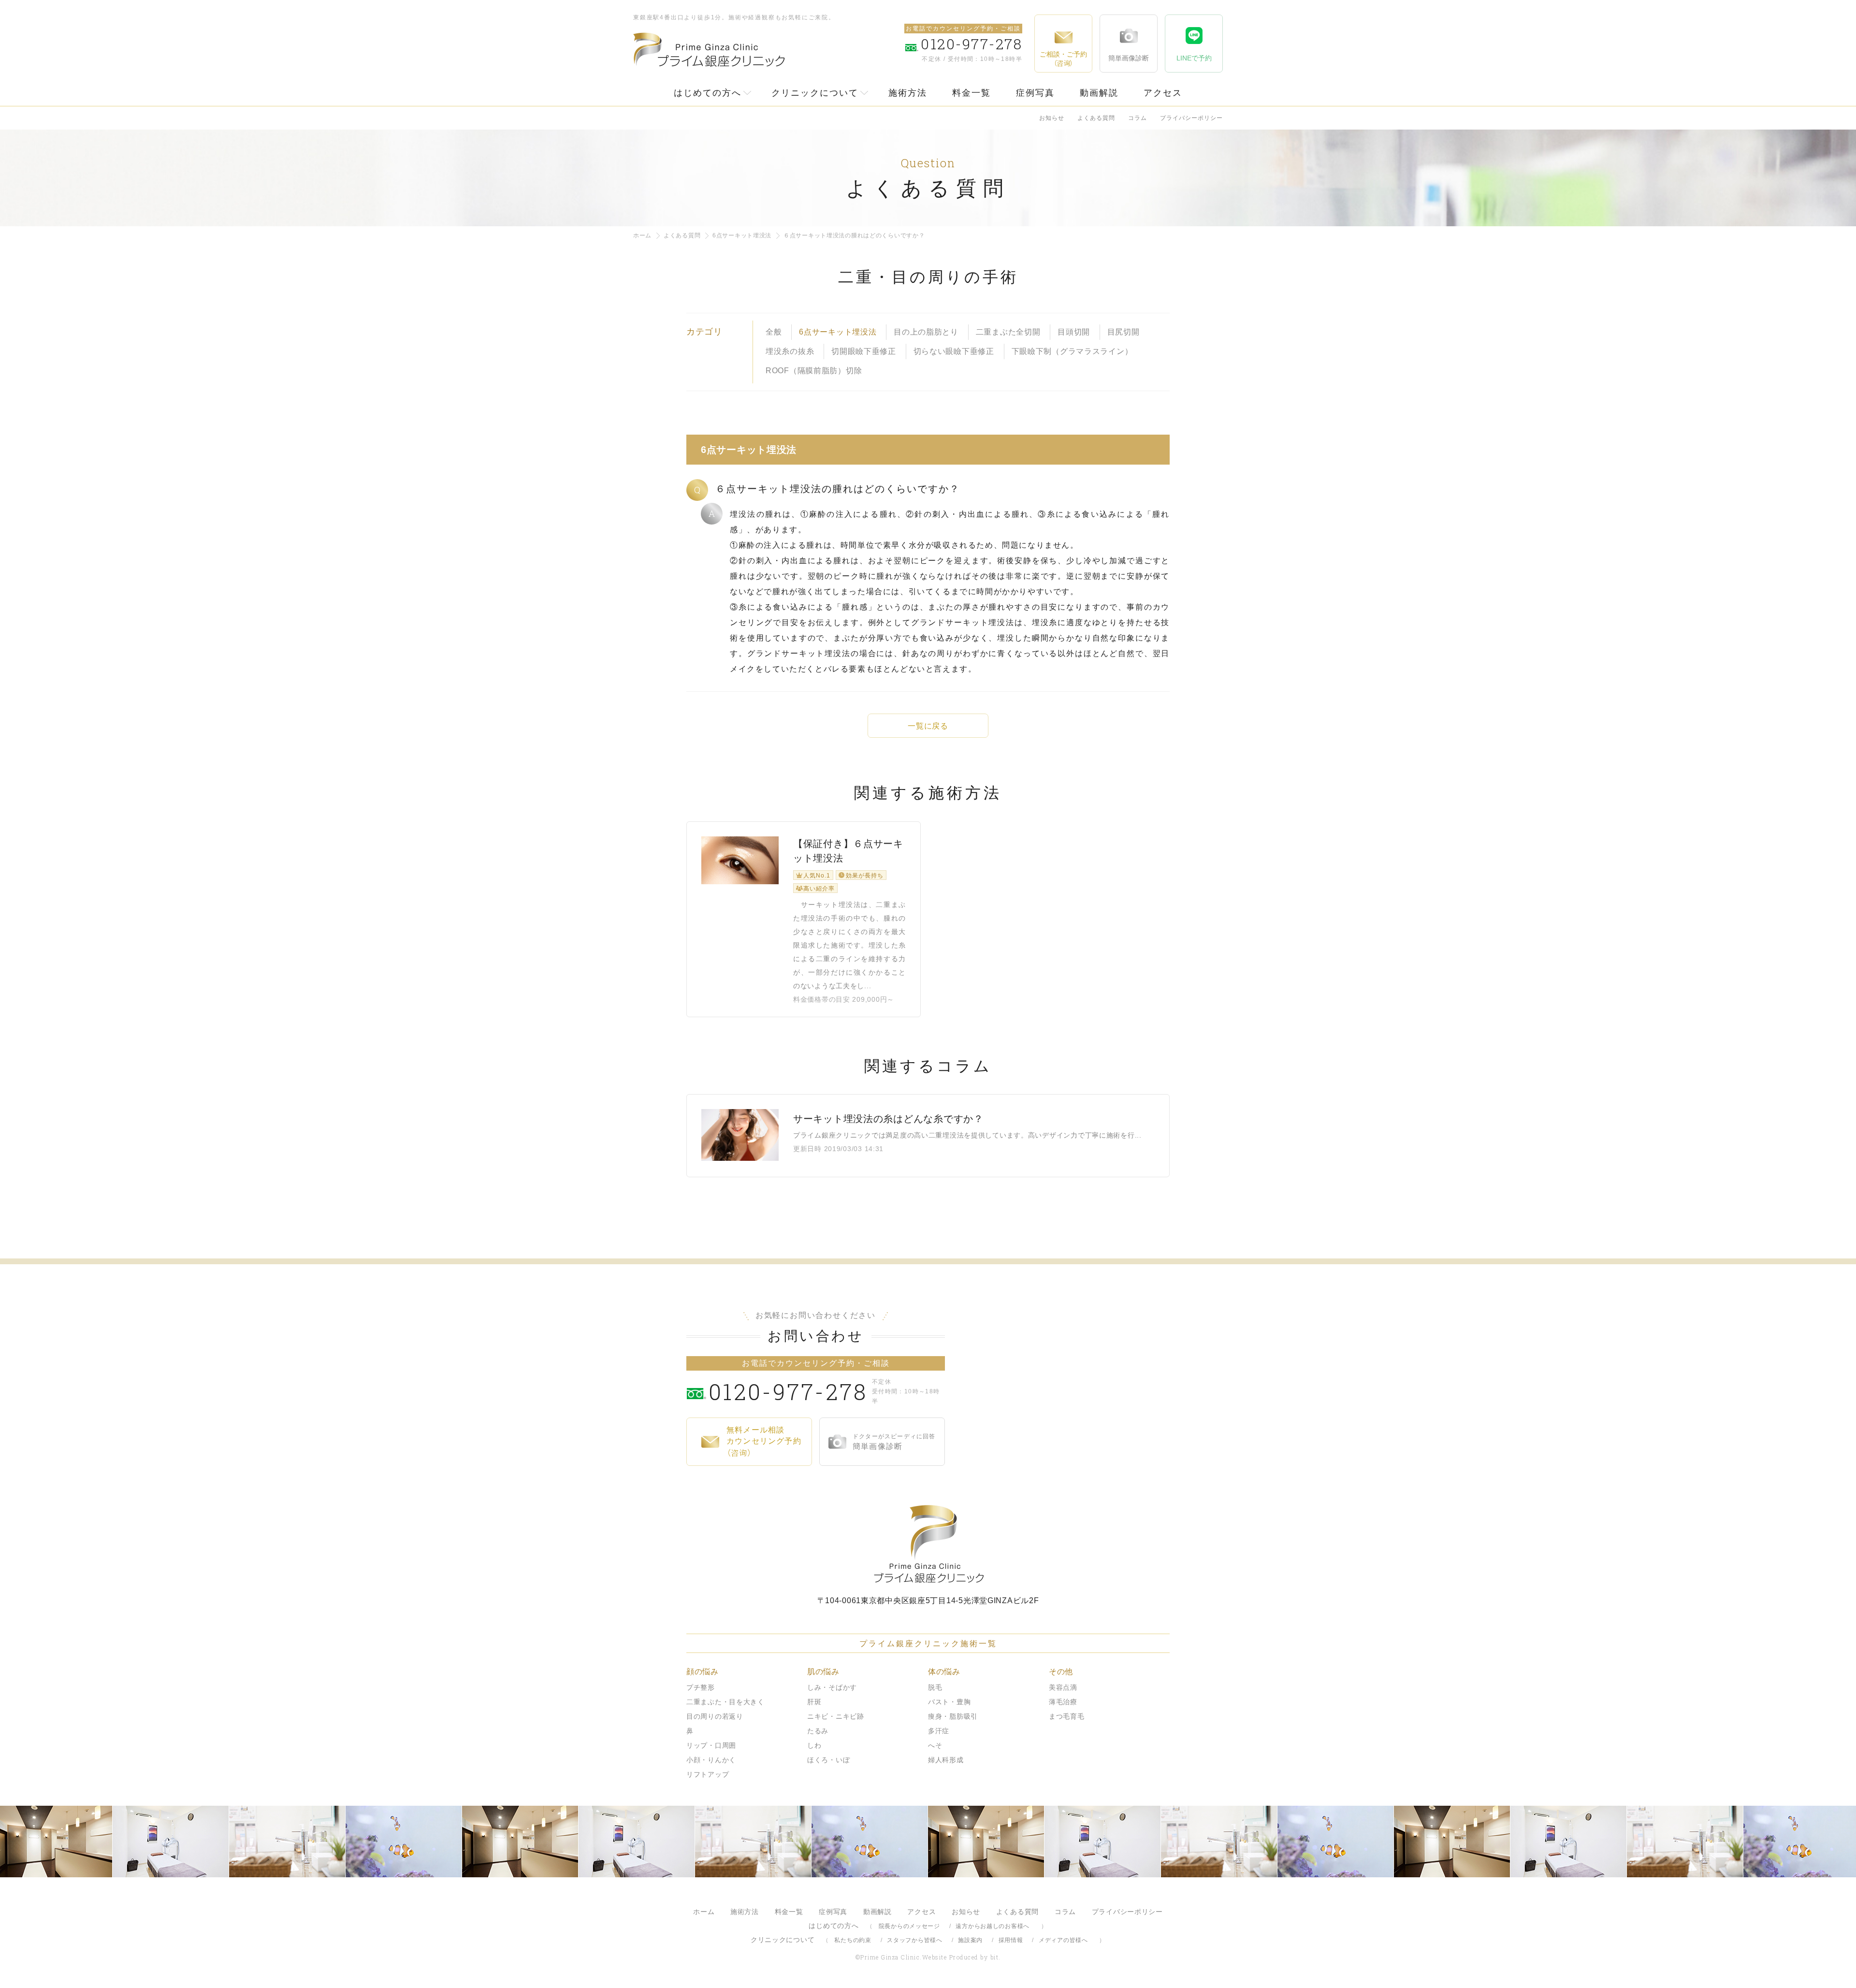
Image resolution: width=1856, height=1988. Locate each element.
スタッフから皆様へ (914, 1940)
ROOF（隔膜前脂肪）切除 (814, 371)
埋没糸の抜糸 (790, 351)
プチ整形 (701, 1687)
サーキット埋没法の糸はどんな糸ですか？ (888, 1119)
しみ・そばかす (832, 1687)
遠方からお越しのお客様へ (993, 1926)
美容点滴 (1063, 1687)
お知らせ (1052, 118)
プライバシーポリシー (1191, 118)
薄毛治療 (1063, 1702)
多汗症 (939, 1731)
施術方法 (908, 93)
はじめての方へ (708, 93)
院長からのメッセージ (909, 1926)
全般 (774, 332)
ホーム (642, 235)
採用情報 (1011, 1940)
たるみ (818, 1731)
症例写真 (1035, 93)
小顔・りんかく (711, 1760)
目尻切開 (1124, 332)
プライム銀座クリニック (928, 1544)
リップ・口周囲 (711, 1745)
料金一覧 (971, 93)
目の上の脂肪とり (926, 332)
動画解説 (1099, 93)
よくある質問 (1096, 118)
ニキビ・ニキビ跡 (836, 1716)
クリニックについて (815, 93)
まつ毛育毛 (1067, 1716)
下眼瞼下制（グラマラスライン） (1072, 351)
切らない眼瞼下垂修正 (954, 351)
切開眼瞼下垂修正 (864, 351)
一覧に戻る (928, 726)
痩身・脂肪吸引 (953, 1716)
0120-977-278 (788, 1391)
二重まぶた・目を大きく (725, 1702)
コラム (1138, 118)
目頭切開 (1074, 332)
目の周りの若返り (715, 1716)
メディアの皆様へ (1063, 1940)
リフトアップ (708, 1774)
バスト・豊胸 (949, 1702)
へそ (935, 1745)
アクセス (1163, 93)
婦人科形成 (946, 1760)
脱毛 (935, 1687)
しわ (814, 1745)
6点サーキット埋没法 (742, 235)
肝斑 (814, 1702)
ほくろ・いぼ (828, 1760)
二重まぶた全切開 (1008, 332)
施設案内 (970, 1940)
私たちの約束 (853, 1940)
